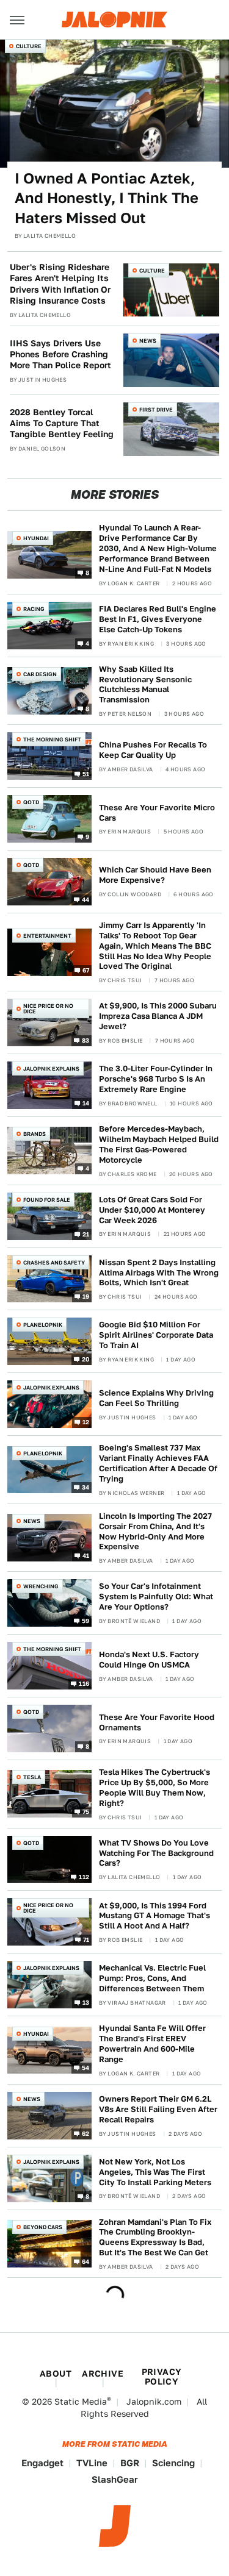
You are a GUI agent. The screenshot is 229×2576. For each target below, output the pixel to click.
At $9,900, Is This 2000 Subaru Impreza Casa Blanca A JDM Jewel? (158, 1016)
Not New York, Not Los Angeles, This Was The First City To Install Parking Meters (155, 2172)
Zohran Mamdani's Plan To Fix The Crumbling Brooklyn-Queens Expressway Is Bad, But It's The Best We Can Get (155, 2238)
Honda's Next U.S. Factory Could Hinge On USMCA (149, 1660)
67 (86, 969)
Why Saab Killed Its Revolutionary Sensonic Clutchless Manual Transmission (145, 685)
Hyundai (36, 538)
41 (86, 1555)
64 (86, 2261)
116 (84, 1683)
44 (86, 899)
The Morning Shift (52, 739)
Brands (35, 1134)
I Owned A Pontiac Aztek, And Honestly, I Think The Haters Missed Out (107, 198)
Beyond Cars (43, 2227)
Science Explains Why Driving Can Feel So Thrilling (156, 1398)
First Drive (156, 409)
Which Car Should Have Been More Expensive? (155, 875)
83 (86, 1040)
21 (86, 1233)
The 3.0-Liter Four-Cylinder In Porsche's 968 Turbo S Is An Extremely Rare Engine (156, 1079)
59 (86, 1621)
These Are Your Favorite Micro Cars (157, 813)
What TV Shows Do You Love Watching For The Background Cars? (156, 1853)
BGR (130, 2463)
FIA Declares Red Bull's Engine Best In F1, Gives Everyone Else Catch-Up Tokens (158, 619)
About (56, 2374)
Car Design (40, 674)
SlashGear (115, 2479)
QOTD (31, 802)
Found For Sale (47, 1200)
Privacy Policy (162, 2377)
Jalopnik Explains (51, 1069)
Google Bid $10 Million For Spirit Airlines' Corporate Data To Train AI (156, 1335)
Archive (103, 2374)
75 (86, 1811)
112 (84, 1877)
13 (86, 2002)
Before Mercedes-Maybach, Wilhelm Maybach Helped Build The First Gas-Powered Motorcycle (159, 1144)
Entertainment (47, 936)
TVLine (92, 2463)
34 (86, 1487)
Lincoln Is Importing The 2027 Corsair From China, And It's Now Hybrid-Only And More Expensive (155, 1532)
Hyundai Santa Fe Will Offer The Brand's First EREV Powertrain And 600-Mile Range (152, 2044)
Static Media (81, 2402)
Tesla (32, 1777)
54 (86, 2068)
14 (86, 1103)
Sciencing (173, 2463)
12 (86, 1422)
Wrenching (41, 1586)
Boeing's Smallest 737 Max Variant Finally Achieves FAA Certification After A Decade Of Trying (158, 1463)
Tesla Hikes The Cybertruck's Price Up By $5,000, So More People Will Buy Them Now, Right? (154, 1788)
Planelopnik (43, 1325)
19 (86, 1296)
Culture (29, 46)
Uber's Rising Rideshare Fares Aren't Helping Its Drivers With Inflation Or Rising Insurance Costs (60, 284)
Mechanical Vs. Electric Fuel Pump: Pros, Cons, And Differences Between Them (152, 1978)
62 (86, 2133)
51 (86, 774)
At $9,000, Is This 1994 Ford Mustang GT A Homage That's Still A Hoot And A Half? (154, 1916)
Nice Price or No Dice (48, 1008)
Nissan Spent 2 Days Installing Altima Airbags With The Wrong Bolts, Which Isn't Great (159, 1273)
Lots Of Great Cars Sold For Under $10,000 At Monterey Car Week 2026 (152, 1210)
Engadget (42, 2463)
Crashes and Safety (54, 1262)
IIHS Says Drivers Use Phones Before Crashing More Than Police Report (60, 354)
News (148, 341)
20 (86, 1359)
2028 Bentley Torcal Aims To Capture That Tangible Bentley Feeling (62, 423)
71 (86, 1939)
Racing (34, 609)
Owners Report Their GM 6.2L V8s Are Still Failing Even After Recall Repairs (158, 2109)
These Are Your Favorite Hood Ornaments (157, 1722)
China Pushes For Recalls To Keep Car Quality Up (153, 750)
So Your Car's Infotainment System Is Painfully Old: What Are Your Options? (156, 1597)
